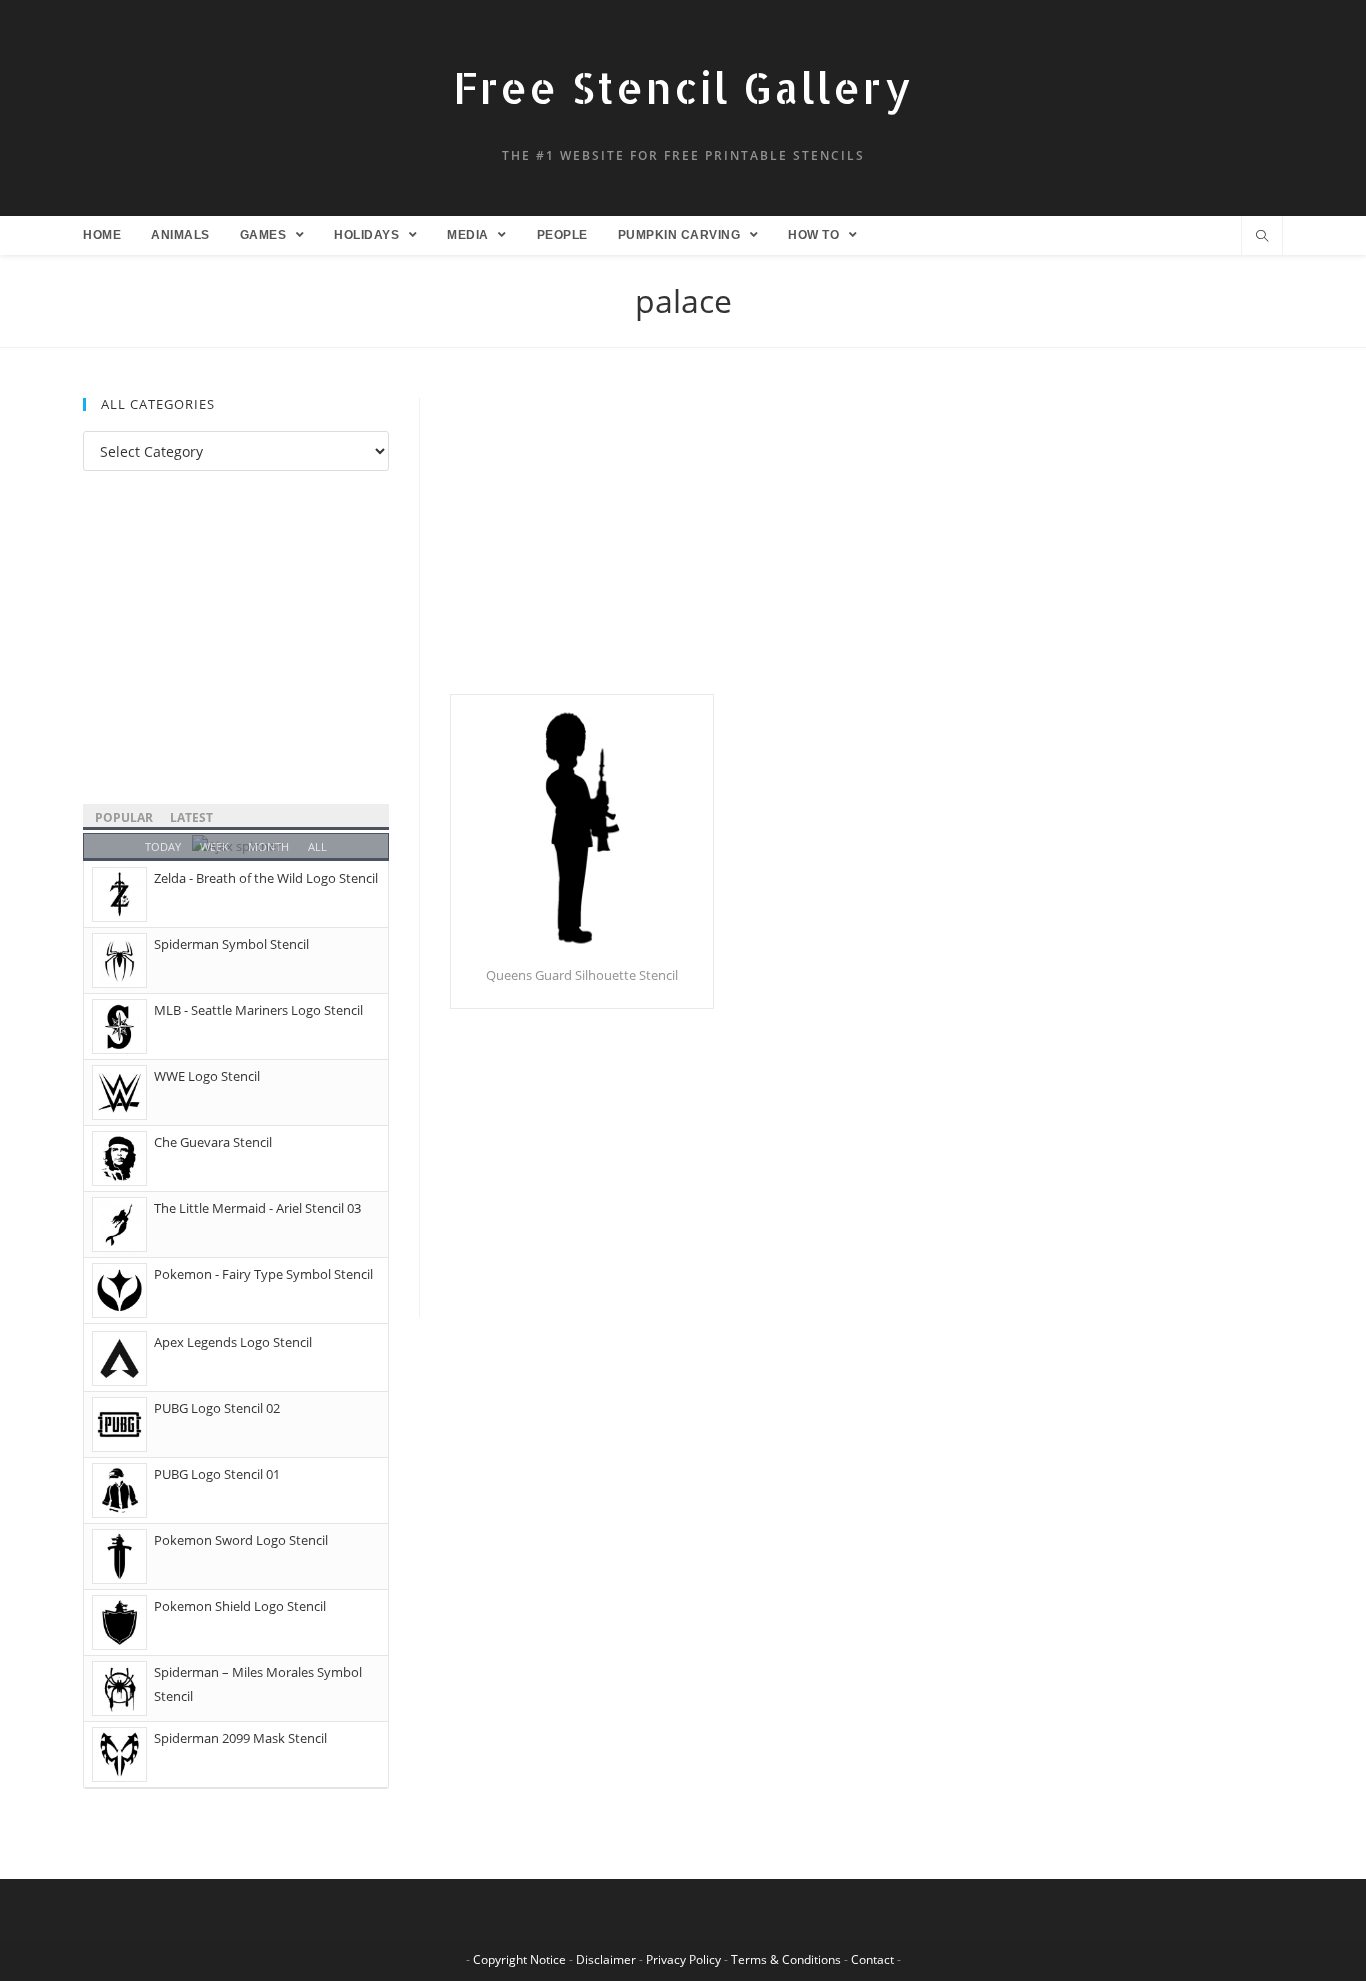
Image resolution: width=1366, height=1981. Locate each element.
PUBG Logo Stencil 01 (217, 1474)
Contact (872, 1959)
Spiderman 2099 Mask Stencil (240, 1738)
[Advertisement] (866, 546)
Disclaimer (606, 1959)
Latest (191, 817)
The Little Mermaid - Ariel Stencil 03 (257, 1208)
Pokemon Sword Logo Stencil (241, 1540)
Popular (124, 817)
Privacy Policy (683, 1959)
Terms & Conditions (786, 1959)
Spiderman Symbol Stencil (231, 944)
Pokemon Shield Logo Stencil (240, 1606)
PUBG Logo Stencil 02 (217, 1408)
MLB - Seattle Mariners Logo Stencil (258, 1010)
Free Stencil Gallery (683, 87)
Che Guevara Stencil (213, 1142)
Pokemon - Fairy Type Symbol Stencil (263, 1274)
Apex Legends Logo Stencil (233, 1342)
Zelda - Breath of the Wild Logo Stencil (266, 878)
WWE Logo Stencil (207, 1076)
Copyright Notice (519, 1959)
